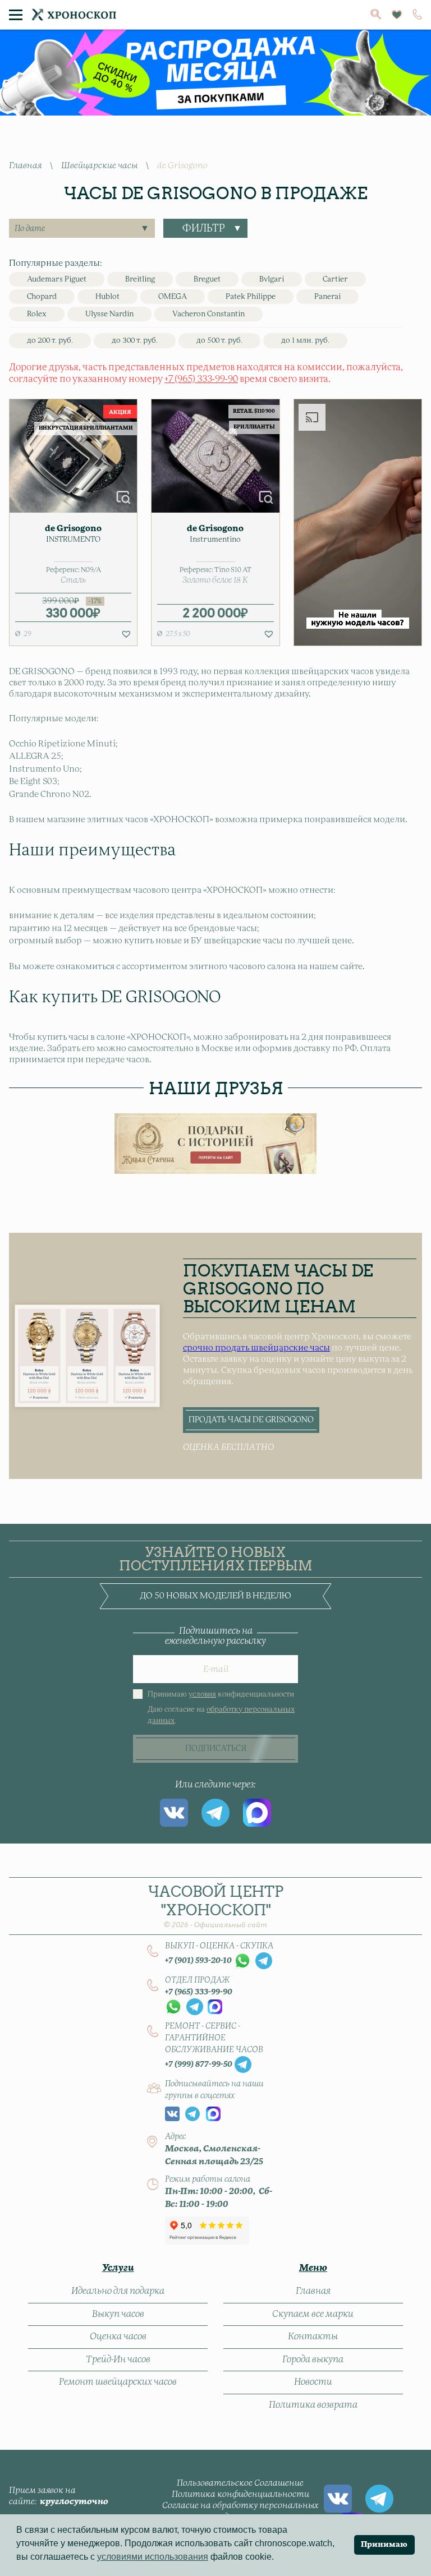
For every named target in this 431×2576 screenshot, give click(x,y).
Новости (313, 2382)
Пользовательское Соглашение (240, 2483)
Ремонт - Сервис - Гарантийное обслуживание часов (214, 2038)
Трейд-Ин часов (118, 2360)
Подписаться (216, 1749)
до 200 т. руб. (50, 341)
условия (202, 1695)
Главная (25, 166)
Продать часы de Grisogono (251, 1420)
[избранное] (397, 15)
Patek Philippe (251, 297)
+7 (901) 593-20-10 (198, 1961)
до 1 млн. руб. (305, 341)
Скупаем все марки (313, 2314)
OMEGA (173, 297)
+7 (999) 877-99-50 (199, 2065)
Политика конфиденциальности (240, 2494)
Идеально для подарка (118, 2291)
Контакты (313, 2337)
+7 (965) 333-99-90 (201, 379)
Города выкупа (313, 2360)
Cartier (335, 280)
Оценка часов (118, 2337)
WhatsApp (242, 1961)
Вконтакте (174, 1813)
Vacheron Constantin (208, 314)
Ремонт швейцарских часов (118, 2382)
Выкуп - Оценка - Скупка (219, 1946)
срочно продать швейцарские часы (256, 1348)
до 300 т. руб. (135, 341)
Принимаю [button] (384, 2545)
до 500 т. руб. (219, 341)
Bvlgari (272, 280)
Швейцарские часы (99, 166)
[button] (126, 634)
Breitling (140, 280)
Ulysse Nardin (109, 314)
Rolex (37, 314)
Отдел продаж (197, 1980)
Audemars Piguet (57, 280)
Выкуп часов (118, 2314)
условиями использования (153, 2557)
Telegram (215, 1813)
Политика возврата (313, 2405)
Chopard (42, 297)
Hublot (107, 297)
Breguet (207, 280)
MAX (257, 1813)
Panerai (327, 297)
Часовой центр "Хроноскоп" (216, 1906)
